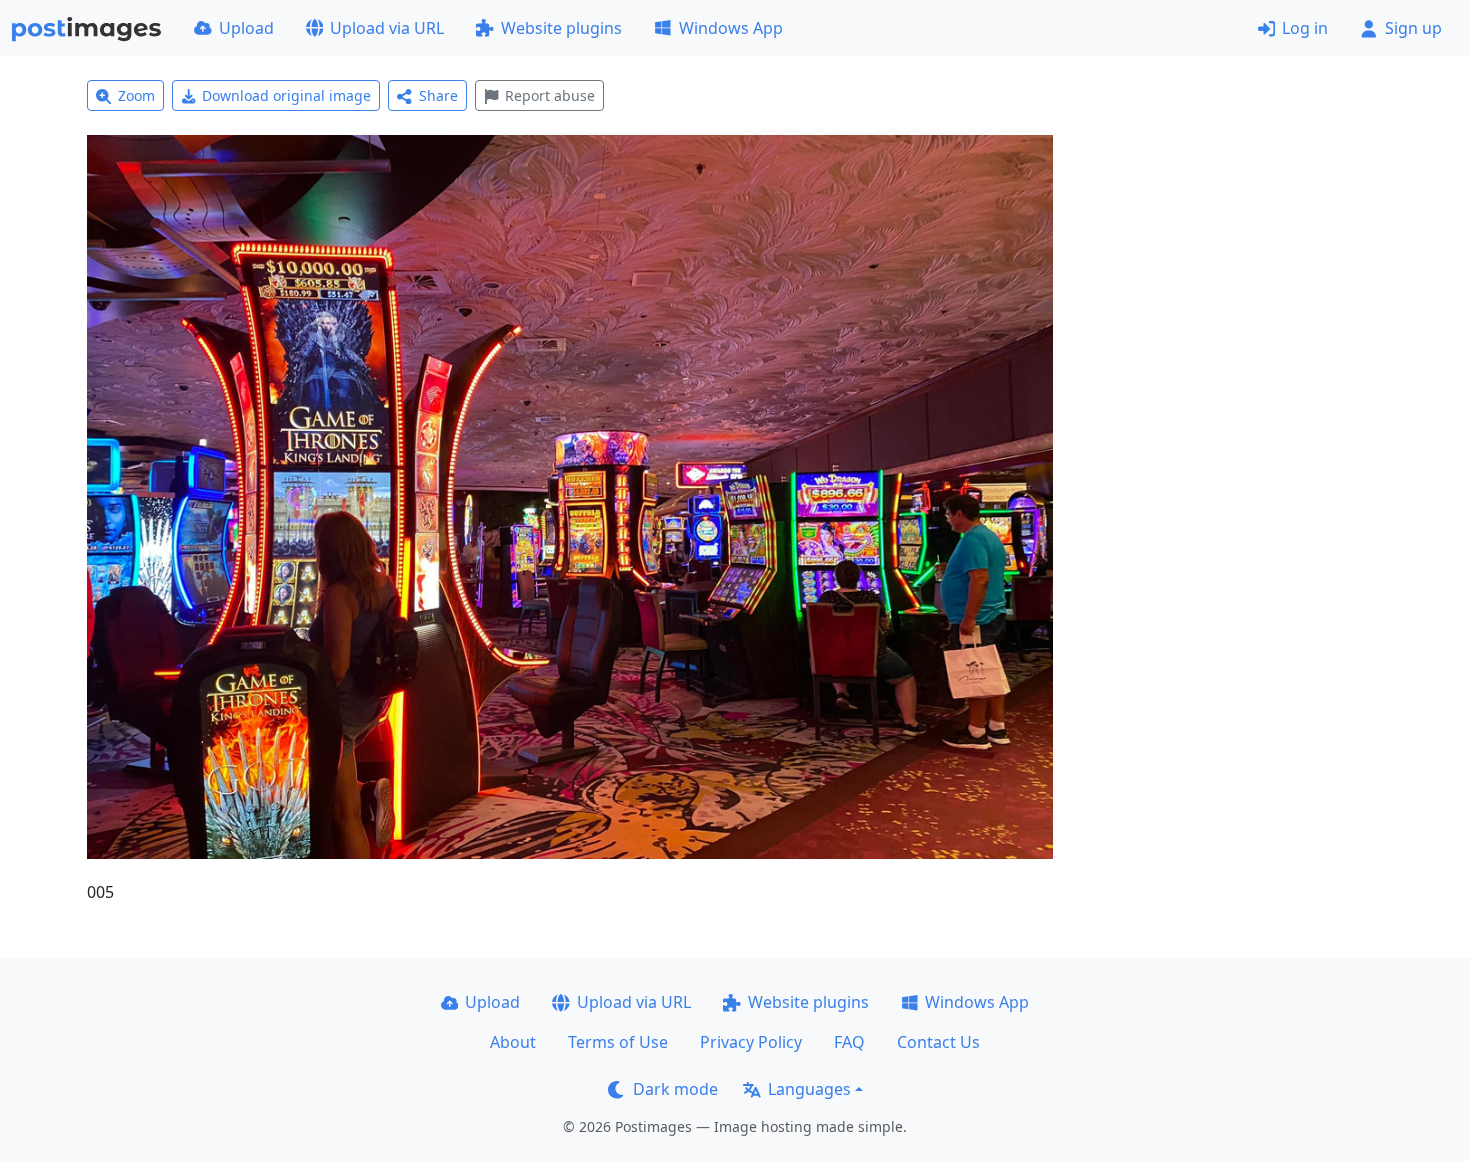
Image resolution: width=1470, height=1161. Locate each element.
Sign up (1413, 28)
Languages (809, 1089)
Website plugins (561, 28)
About (513, 1042)
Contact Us (938, 1042)
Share (438, 95)
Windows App (731, 28)
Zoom (136, 95)
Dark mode (675, 1089)
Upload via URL (387, 28)
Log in (1305, 28)
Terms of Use (618, 1042)
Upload (246, 28)
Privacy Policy (751, 1042)
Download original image (286, 95)
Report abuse (550, 95)
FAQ (849, 1042)
